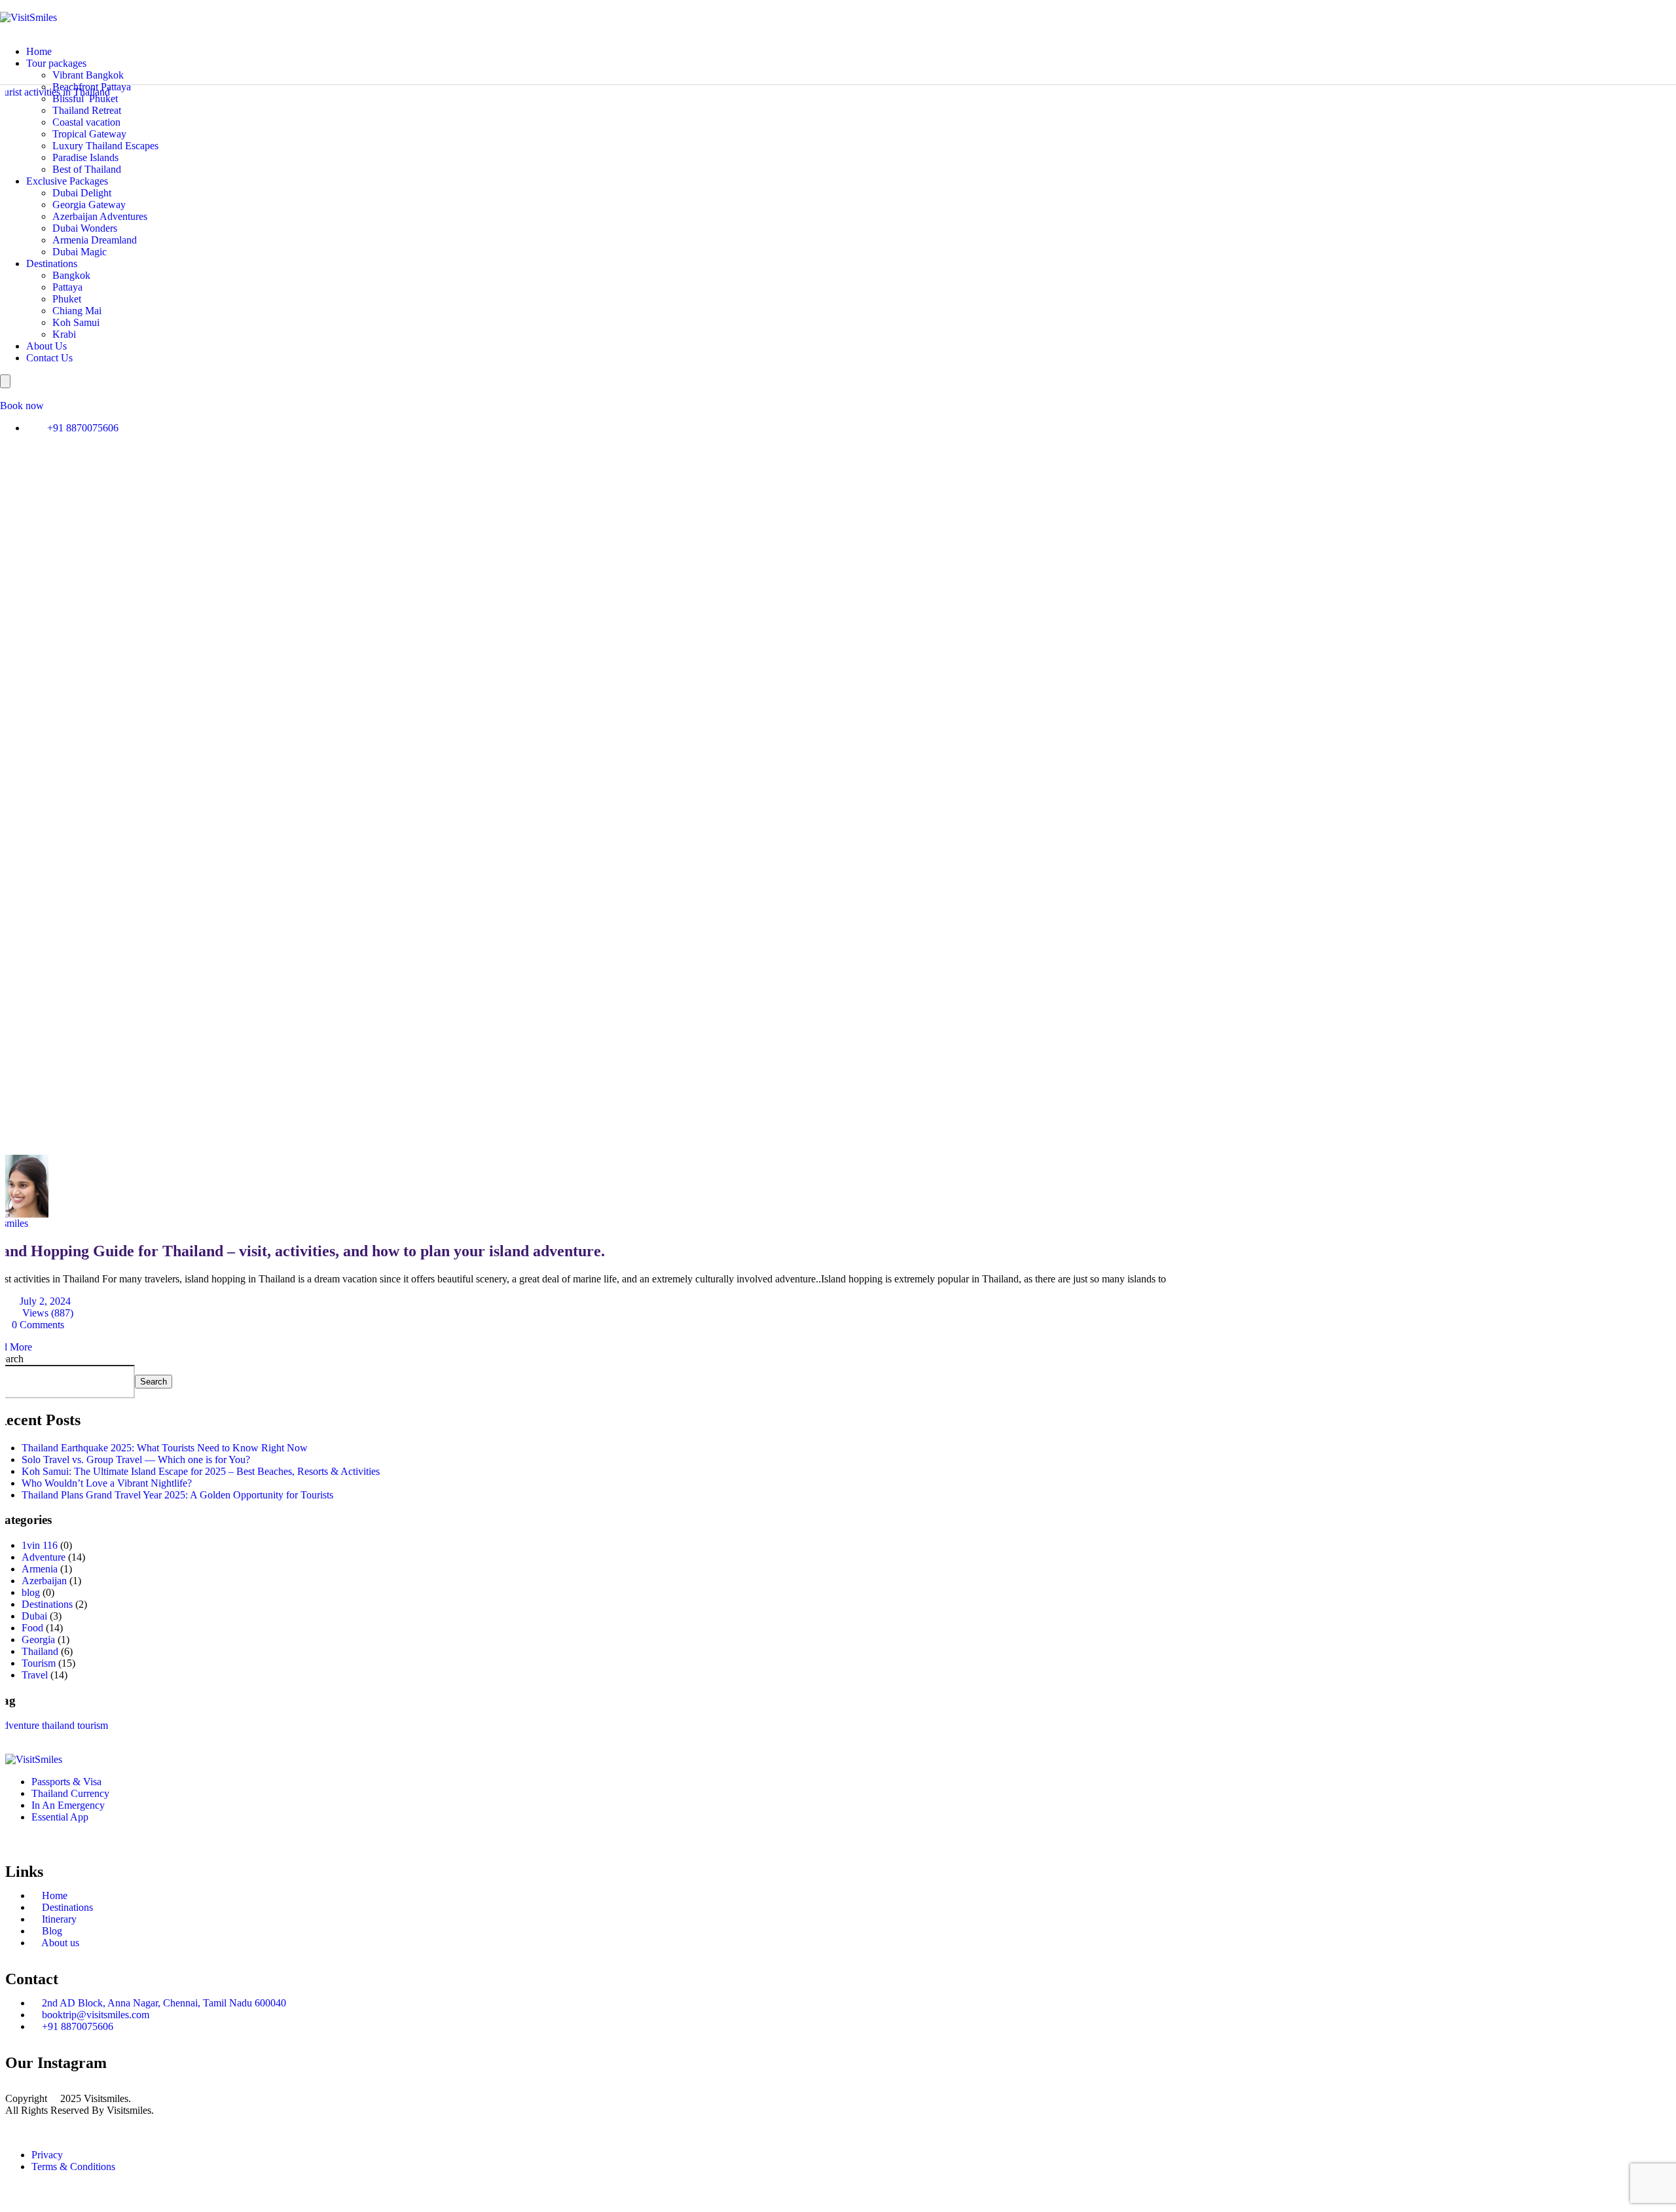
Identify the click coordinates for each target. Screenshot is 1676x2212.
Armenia (40, 1569)
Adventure (44, 1557)
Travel (35, 1675)
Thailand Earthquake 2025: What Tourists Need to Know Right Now (165, 1448)
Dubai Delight (82, 193)
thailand (58, 1725)
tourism (93, 1725)
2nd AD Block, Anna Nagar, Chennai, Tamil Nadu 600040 (163, 2003)
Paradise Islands (85, 157)
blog (31, 1592)
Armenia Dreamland (95, 240)
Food (32, 1628)
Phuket (67, 299)
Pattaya (67, 287)
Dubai (34, 1616)
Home (39, 51)
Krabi (64, 334)
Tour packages (56, 63)
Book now (22, 406)
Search (154, 1382)
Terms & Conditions (73, 2167)
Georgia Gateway (89, 205)
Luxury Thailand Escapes (105, 146)
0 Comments (38, 1325)
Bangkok (71, 275)
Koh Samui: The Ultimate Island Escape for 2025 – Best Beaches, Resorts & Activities (201, 1471)
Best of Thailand (87, 169)
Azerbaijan (44, 1581)
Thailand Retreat (87, 110)
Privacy (47, 2155)
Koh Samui (76, 322)
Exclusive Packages (67, 181)
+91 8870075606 (83, 428)
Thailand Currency (70, 1793)
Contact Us (49, 358)
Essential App (60, 1817)
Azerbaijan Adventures (100, 216)
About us (59, 1943)
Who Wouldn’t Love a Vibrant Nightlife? (107, 1483)
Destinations (52, 263)
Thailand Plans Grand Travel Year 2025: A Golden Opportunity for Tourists (177, 1495)
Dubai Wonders (85, 228)
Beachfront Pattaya (92, 87)
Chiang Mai (77, 311)
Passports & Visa (66, 1782)
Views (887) (46, 1313)
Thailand (40, 1651)
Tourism (39, 1663)
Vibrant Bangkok (88, 75)
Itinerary (58, 1919)
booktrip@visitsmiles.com (94, 2015)
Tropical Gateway (89, 134)
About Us (46, 346)
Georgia (38, 1640)
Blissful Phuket (85, 99)
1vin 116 (40, 1545)
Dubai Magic (80, 252)
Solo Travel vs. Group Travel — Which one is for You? (136, 1460)
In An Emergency (68, 1805)
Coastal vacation (86, 122)
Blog (51, 1931)
